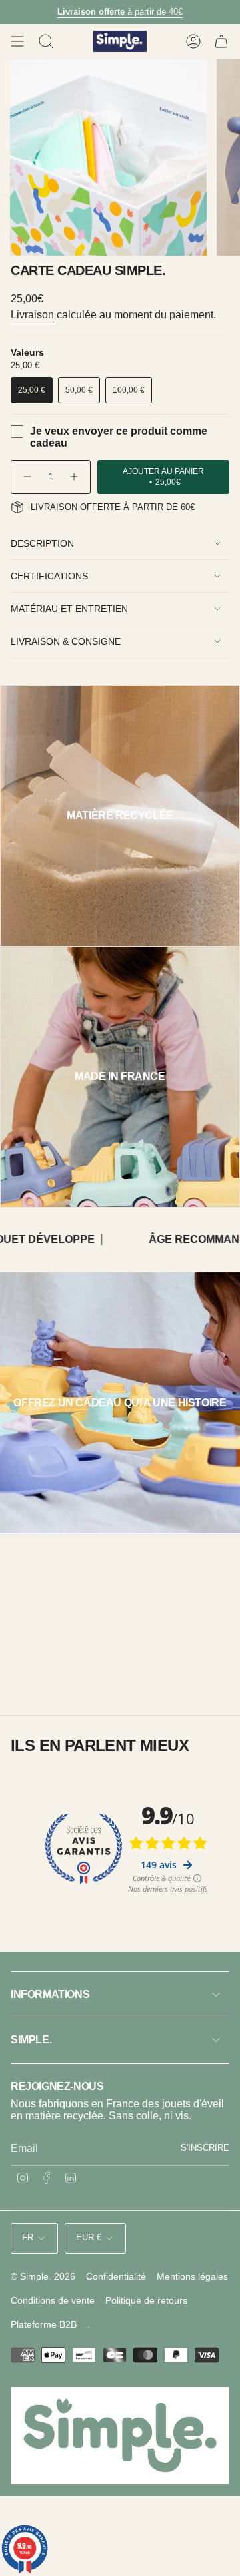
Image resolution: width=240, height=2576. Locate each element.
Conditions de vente (53, 2300)
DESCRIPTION (42, 543)
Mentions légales (192, 2276)
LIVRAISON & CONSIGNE (66, 641)
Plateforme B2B (44, 2324)
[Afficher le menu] (17, 41)
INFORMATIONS (50, 1994)
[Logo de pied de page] (120, 2435)
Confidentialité (116, 2276)
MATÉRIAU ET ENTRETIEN (69, 609)
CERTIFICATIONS (49, 576)
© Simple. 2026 (43, 2276)
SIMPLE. (31, 2040)
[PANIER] (221, 41)
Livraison (32, 315)
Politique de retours (146, 2300)
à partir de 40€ (120, 12)
